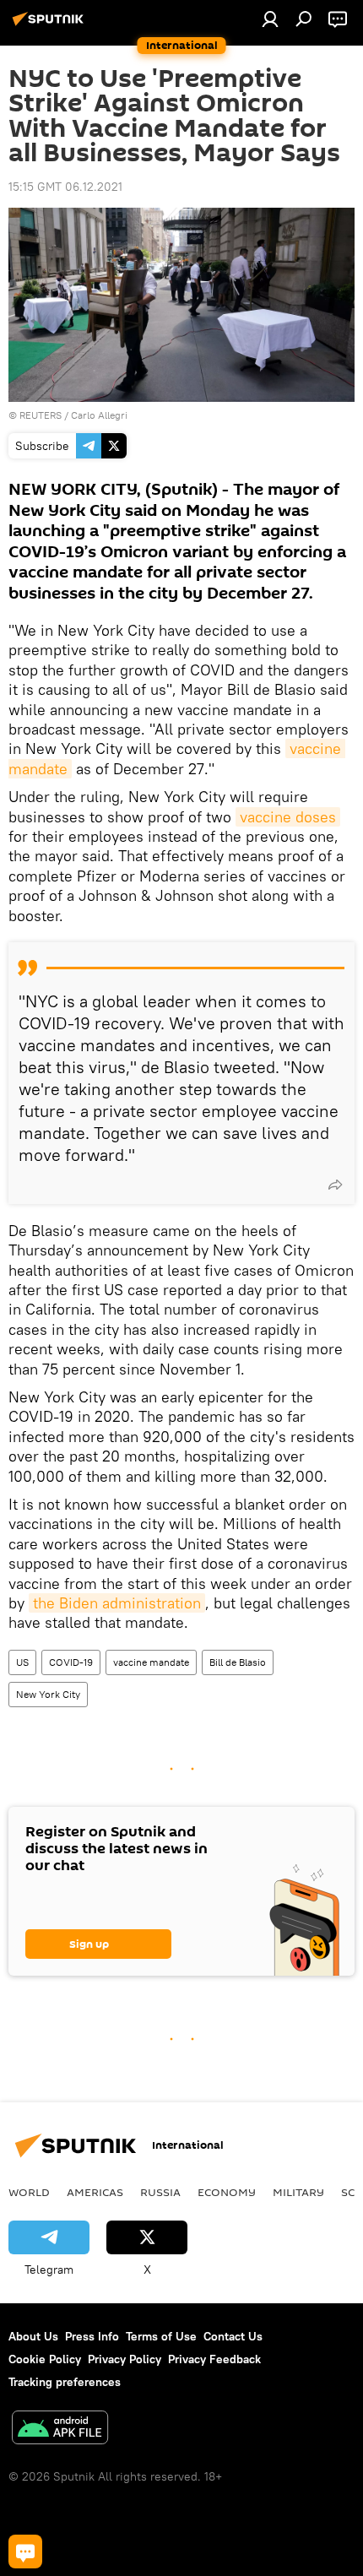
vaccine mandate (151, 1662)
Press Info (92, 2336)
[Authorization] (270, 19)
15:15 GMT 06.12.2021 (65, 187)
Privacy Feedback (214, 2359)
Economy (227, 2192)
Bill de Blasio (238, 1662)
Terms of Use (161, 2336)
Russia (160, 2192)
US (22, 1662)
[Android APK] (60, 2430)
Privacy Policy (125, 2359)
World (29, 2192)
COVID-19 (71, 1662)
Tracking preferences (65, 2382)
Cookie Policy (45, 2359)
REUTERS (41, 415)
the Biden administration (117, 1603)
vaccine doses (288, 817)
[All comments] (25, 2552)
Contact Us (233, 2336)
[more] (335, 1185)
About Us (33, 2336)
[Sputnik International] (51, 25)
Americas (95, 2192)
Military (298, 2192)
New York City (48, 1694)
